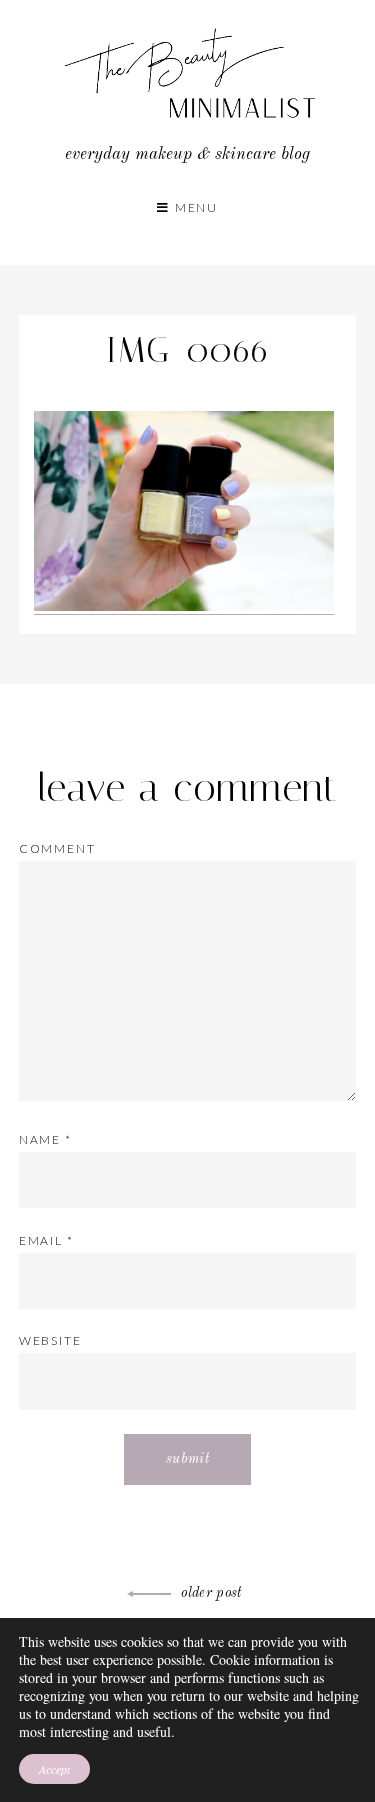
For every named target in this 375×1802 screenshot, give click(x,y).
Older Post (211, 1593)
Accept (54, 1769)
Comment (57, 848)
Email (46, 1240)
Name (45, 1139)
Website (50, 1340)
